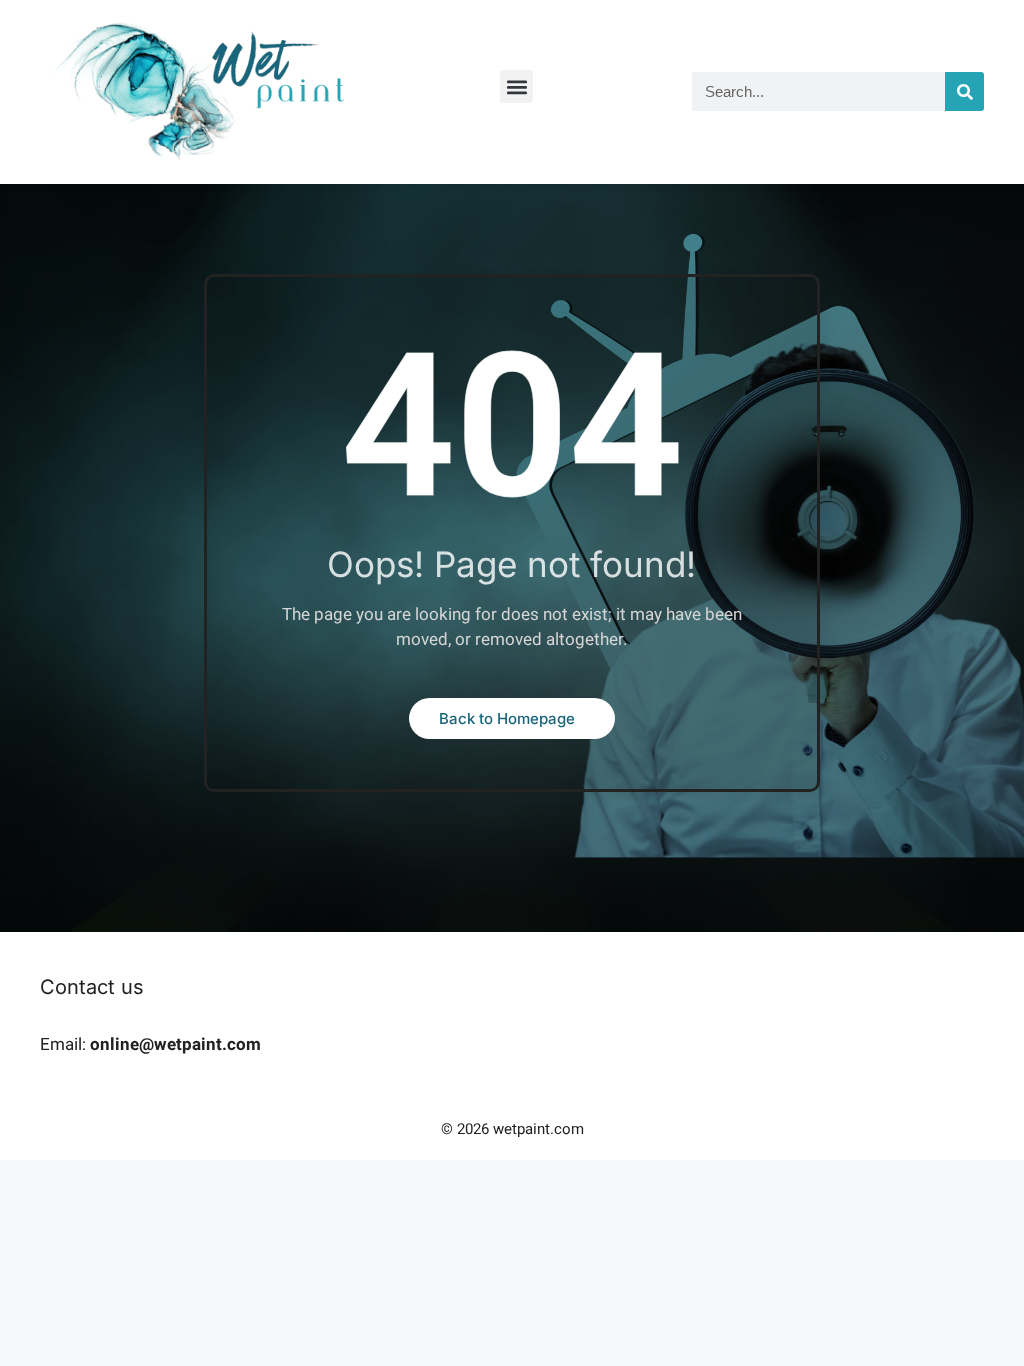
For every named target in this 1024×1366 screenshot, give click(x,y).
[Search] (964, 91)
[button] (516, 86)
